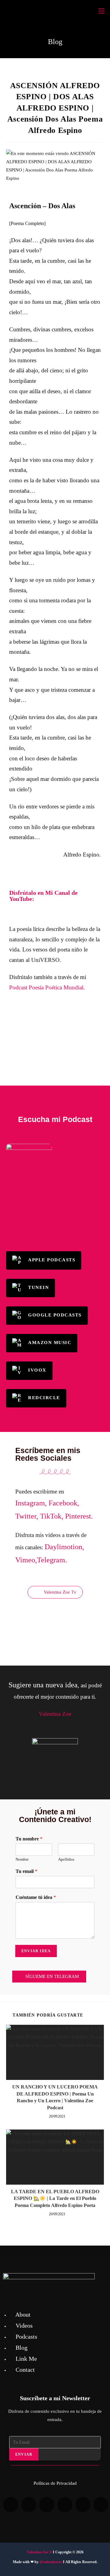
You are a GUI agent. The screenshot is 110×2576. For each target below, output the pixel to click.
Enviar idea (36, 1951)
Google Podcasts (55, 1315)
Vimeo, (26, 1560)
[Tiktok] (47, 2505)
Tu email (26, 1871)
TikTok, (52, 1516)
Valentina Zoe (37, 2552)
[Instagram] (101, 2505)
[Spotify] (11, 2505)
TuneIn (38, 1288)
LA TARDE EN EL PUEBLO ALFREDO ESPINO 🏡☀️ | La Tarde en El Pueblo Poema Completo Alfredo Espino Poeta (55, 2198)
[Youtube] (29, 2505)
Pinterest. (79, 1516)
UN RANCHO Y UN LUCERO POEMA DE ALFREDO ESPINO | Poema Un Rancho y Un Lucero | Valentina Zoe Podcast (55, 2097)
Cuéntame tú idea (36, 1897)
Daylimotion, (64, 1547)
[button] (55, 1035)
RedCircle (44, 1398)
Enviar (24, 2454)
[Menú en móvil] (101, 11)
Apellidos (66, 1859)
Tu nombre (29, 1839)
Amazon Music (50, 1343)
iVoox (37, 1370)
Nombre (22, 1859)
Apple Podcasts (52, 1260)
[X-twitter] (65, 2505)
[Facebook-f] (83, 2505)
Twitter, (27, 1516)
